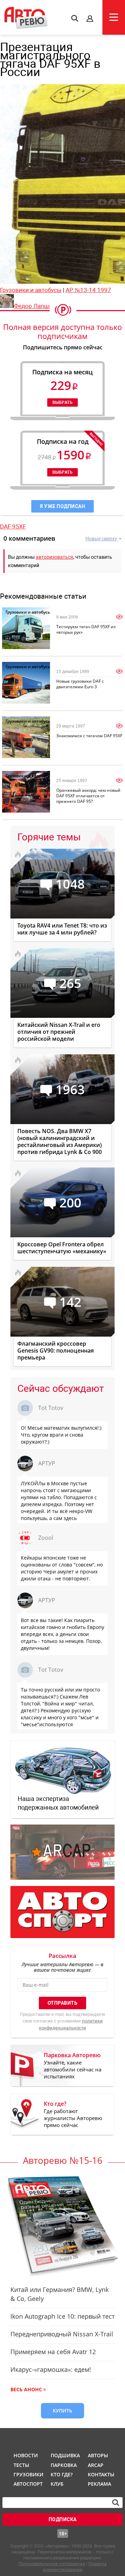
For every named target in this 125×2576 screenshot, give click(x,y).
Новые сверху (101, 539)
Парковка (64, 2465)
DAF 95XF (13, 526)
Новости (26, 2455)
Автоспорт (27, 2484)
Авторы (98, 2455)
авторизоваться (55, 557)
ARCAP (96, 2465)
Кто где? (62, 2474)
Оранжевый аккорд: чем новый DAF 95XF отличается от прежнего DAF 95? (88, 796)
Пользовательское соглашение (52, 2564)
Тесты (21, 2465)
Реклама (99, 2484)
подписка (63, 2519)
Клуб (57, 2484)
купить (62, 2411)
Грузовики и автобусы (31, 290)
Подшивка (65, 2455)
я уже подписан (62, 506)
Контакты (101, 2474)
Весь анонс (26, 2389)
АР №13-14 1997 (88, 290)
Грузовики (27, 2474)
